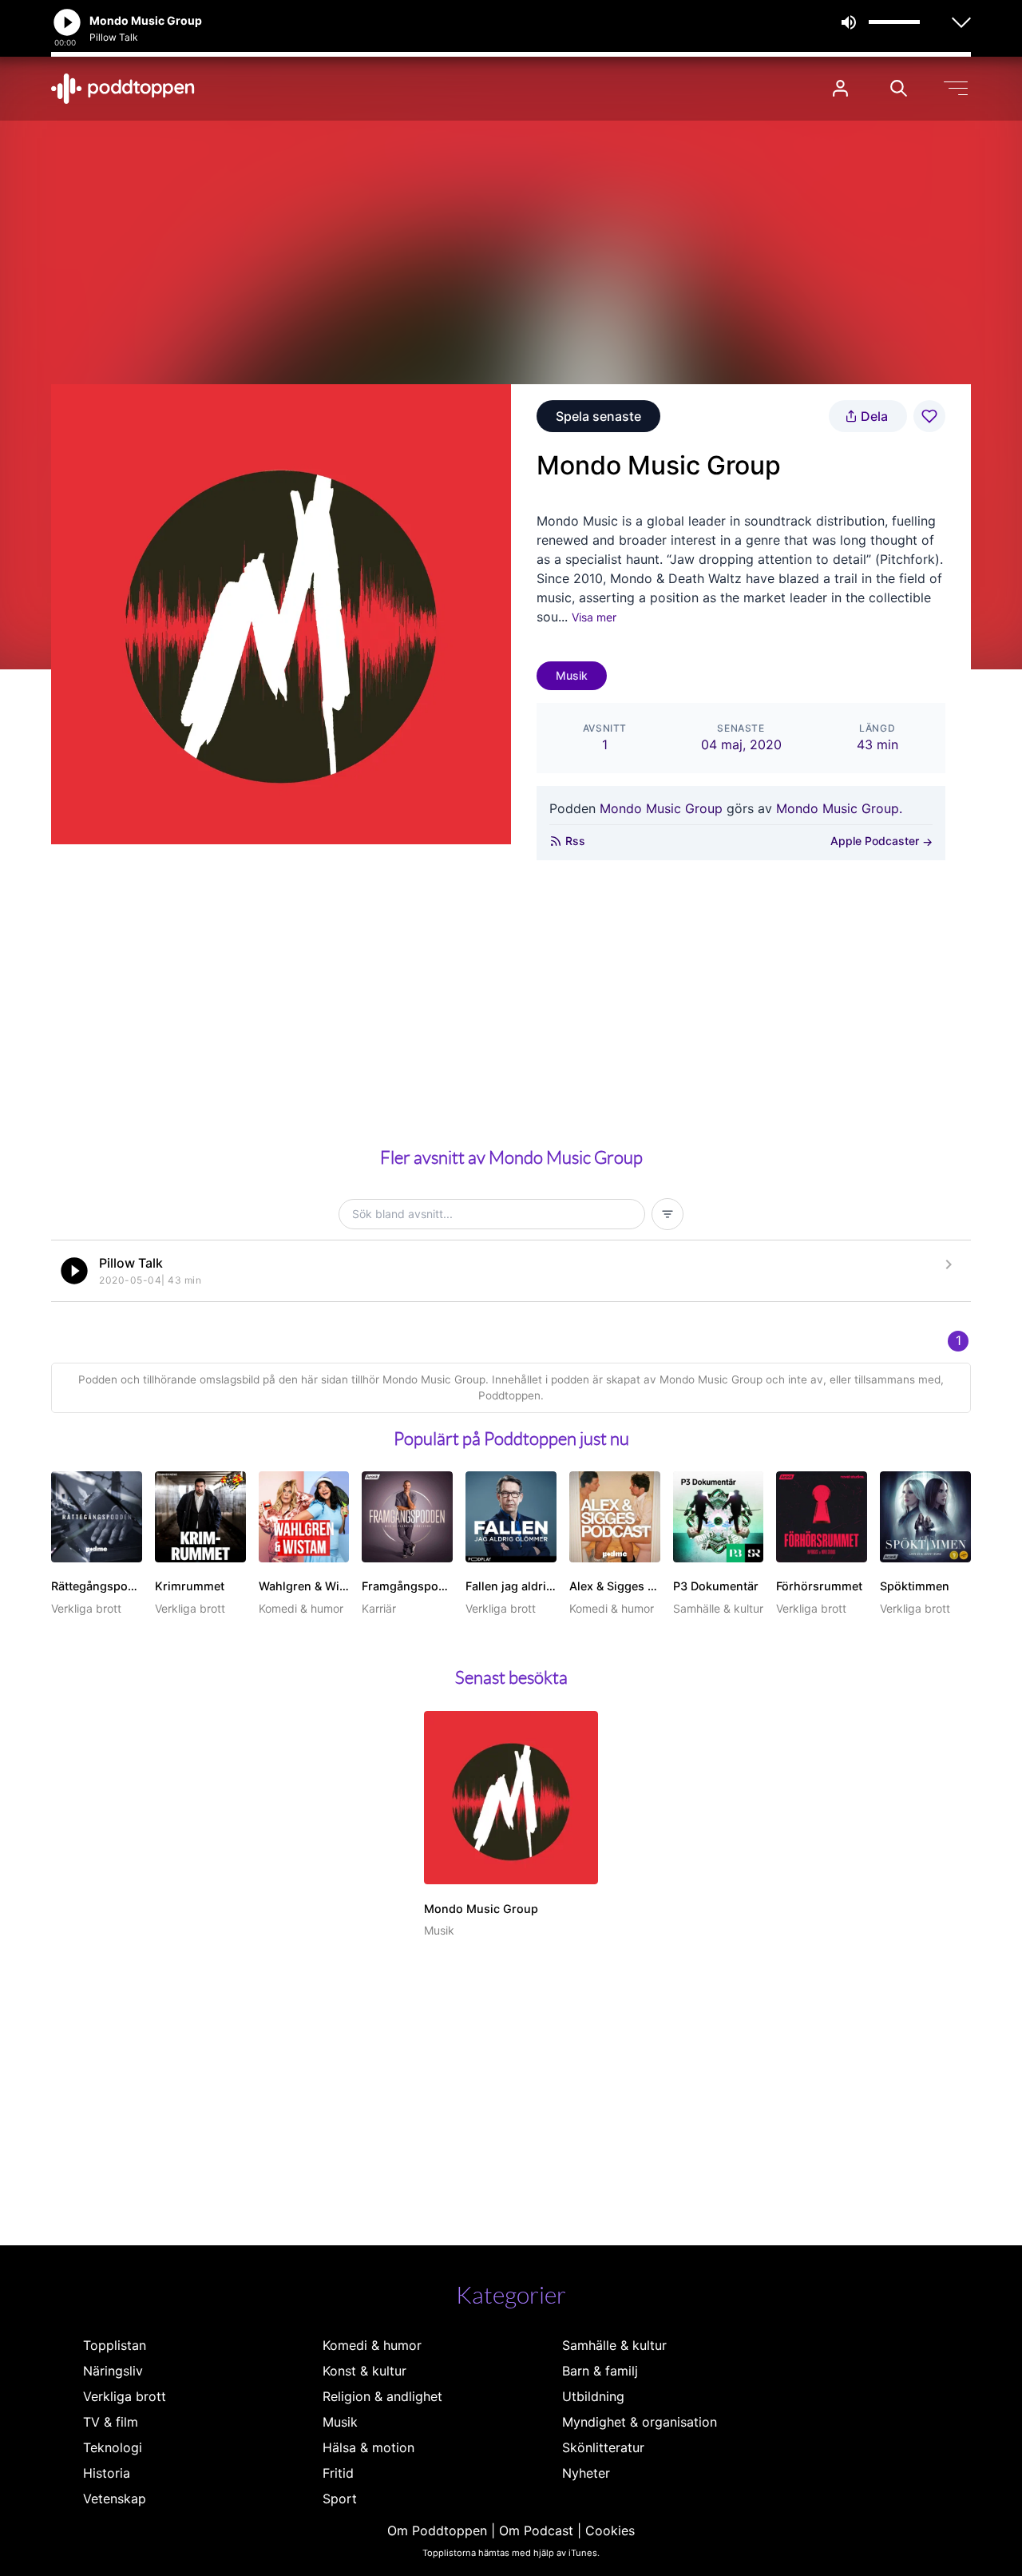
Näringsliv (113, 2371)
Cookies (610, 2530)
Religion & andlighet (382, 2396)
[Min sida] (840, 88)
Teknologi (113, 2447)
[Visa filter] (667, 1214)
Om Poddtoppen (437, 2530)
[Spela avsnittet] (74, 1271)
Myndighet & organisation (640, 2422)
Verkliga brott (125, 2396)
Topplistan (115, 2345)
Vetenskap (115, 2499)
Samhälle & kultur (614, 2345)
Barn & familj (600, 2371)
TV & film (111, 2422)
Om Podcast (536, 2530)
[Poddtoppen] (123, 89)
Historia (107, 2473)
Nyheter (586, 2473)
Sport (340, 2499)
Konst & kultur (364, 2371)
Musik (572, 675)
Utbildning (593, 2396)
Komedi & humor (372, 2345)
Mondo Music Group (661, 808)
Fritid (338, 2473)
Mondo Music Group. (839, 808)
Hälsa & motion (368, 2447)
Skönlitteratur (603, 2447)
